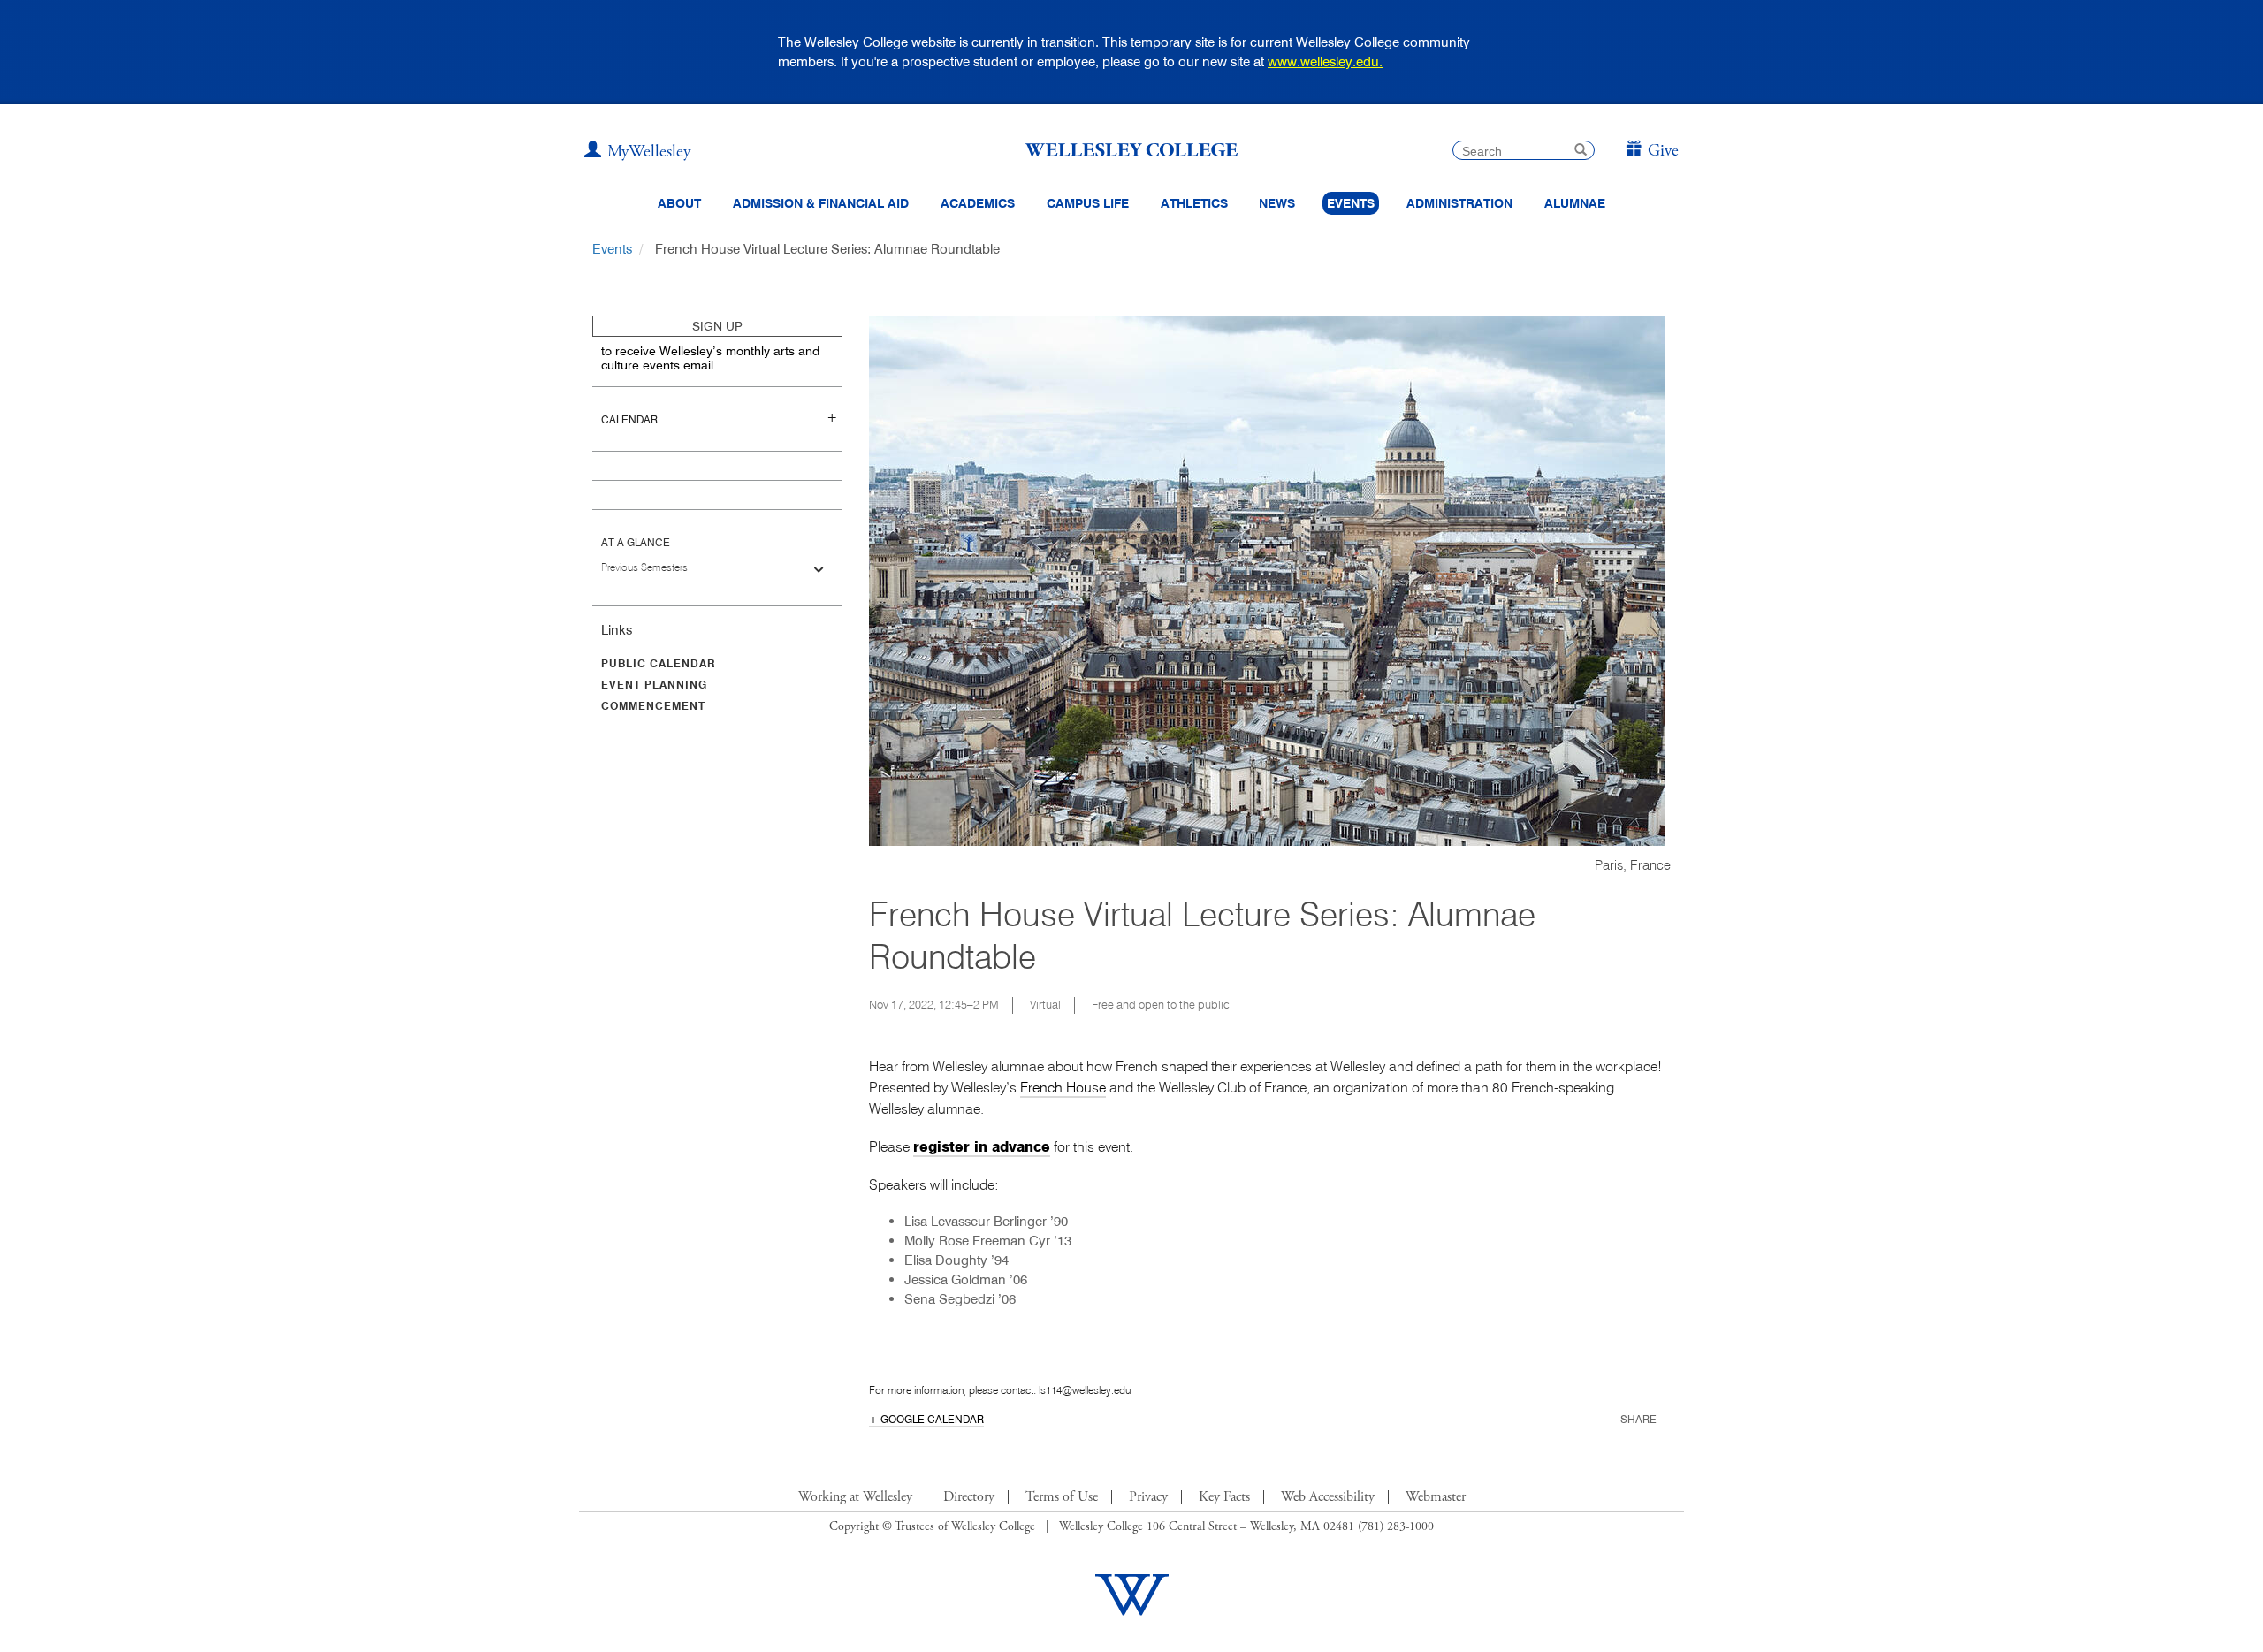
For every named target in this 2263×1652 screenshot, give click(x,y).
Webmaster (1436, 1497)
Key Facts (1224, 1497)
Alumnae (1575, 203)
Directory (969, 1497)
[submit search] (1581, 152)
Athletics (1194, 203)
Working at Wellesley (855, 1497)
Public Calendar (659, 663)
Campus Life (1088, 203)
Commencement (653, 706)
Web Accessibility (1328, 1497)
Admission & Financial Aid (821, 203)
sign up (717, 326)
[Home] (1131, 149)
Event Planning (654, 685)
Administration (1459, 203)
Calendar (629, 419)
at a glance (636, 542)
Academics (978, 203)
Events (1351, 203)
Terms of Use (1062, 1497)
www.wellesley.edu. (1325, 61)
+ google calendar (926, 1419)
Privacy (1148, 1497)
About (679, 203)
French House (1063, 1087)
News (1277, 203)
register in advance (982, 1146)
